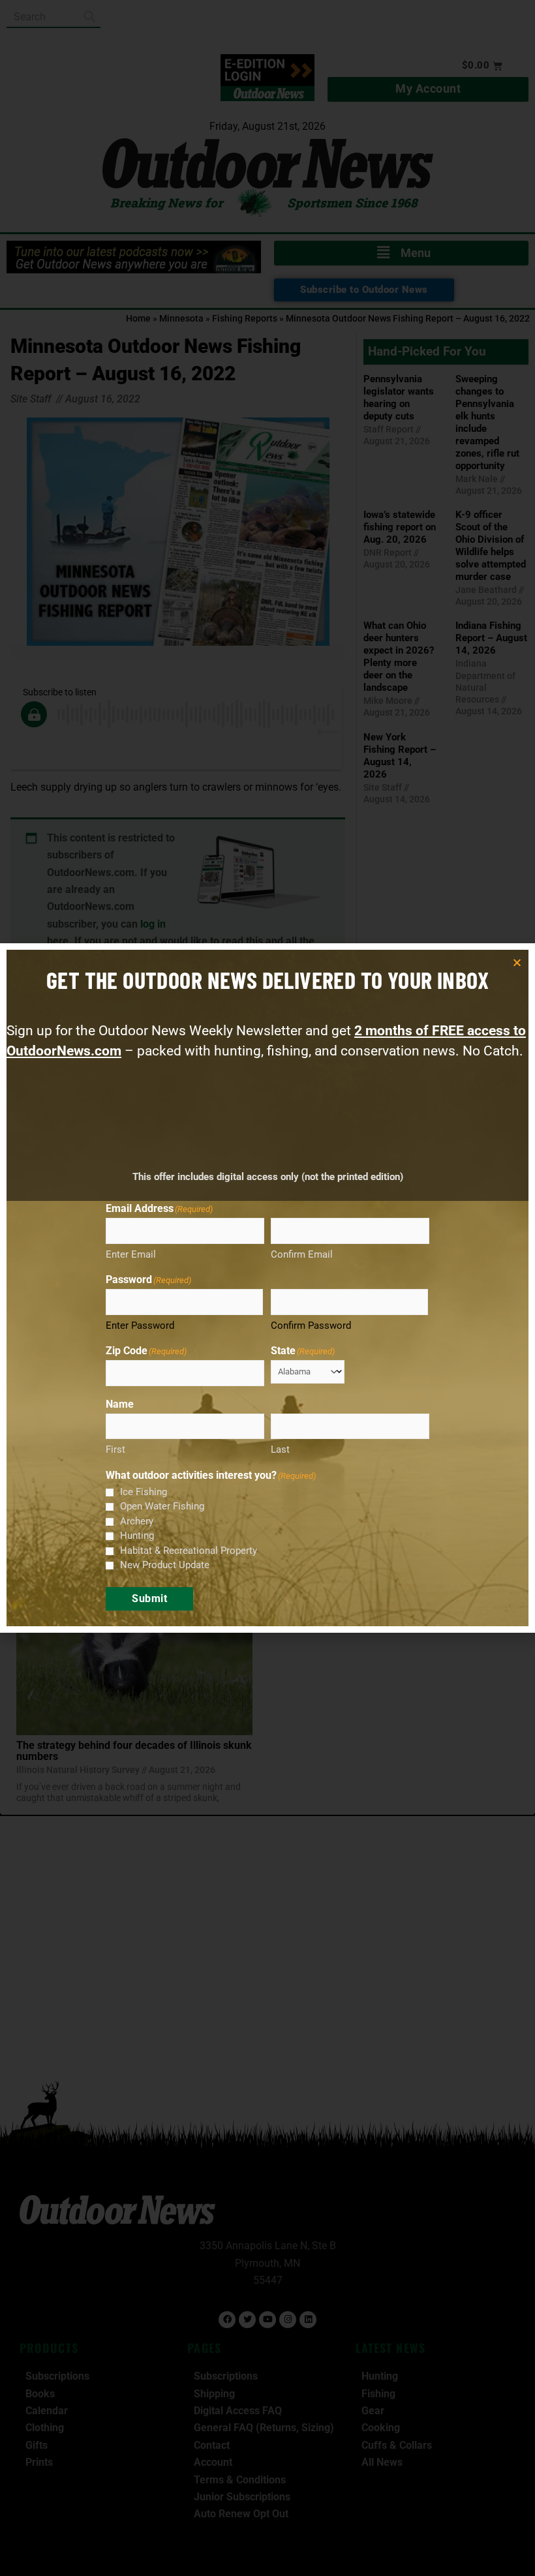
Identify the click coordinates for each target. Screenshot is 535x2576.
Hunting (137, 1536)
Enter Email (131, 1254)
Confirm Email (302, 1254)
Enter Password (140, 1326)
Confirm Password (311, 1326)
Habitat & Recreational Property (189, 1551)
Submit (149, 1599)
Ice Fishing (144, 1492)
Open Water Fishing (162, 1506)
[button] (517, 962)
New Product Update (165, 1565)
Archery (137, 1521)
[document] (267, 1288)
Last (280, 1449)
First (115, 1449)
